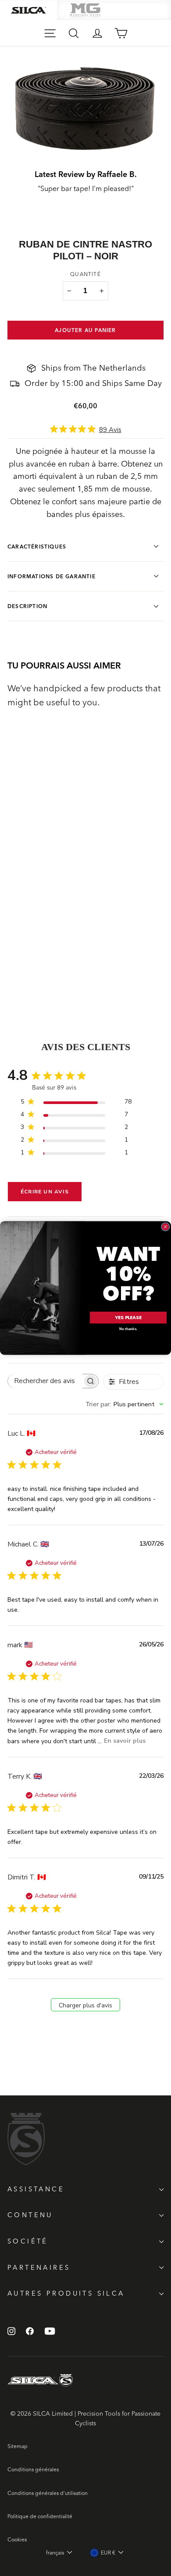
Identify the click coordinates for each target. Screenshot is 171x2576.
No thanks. (128, 1329)
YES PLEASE (128, 1318)
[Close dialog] (166, 1227)
